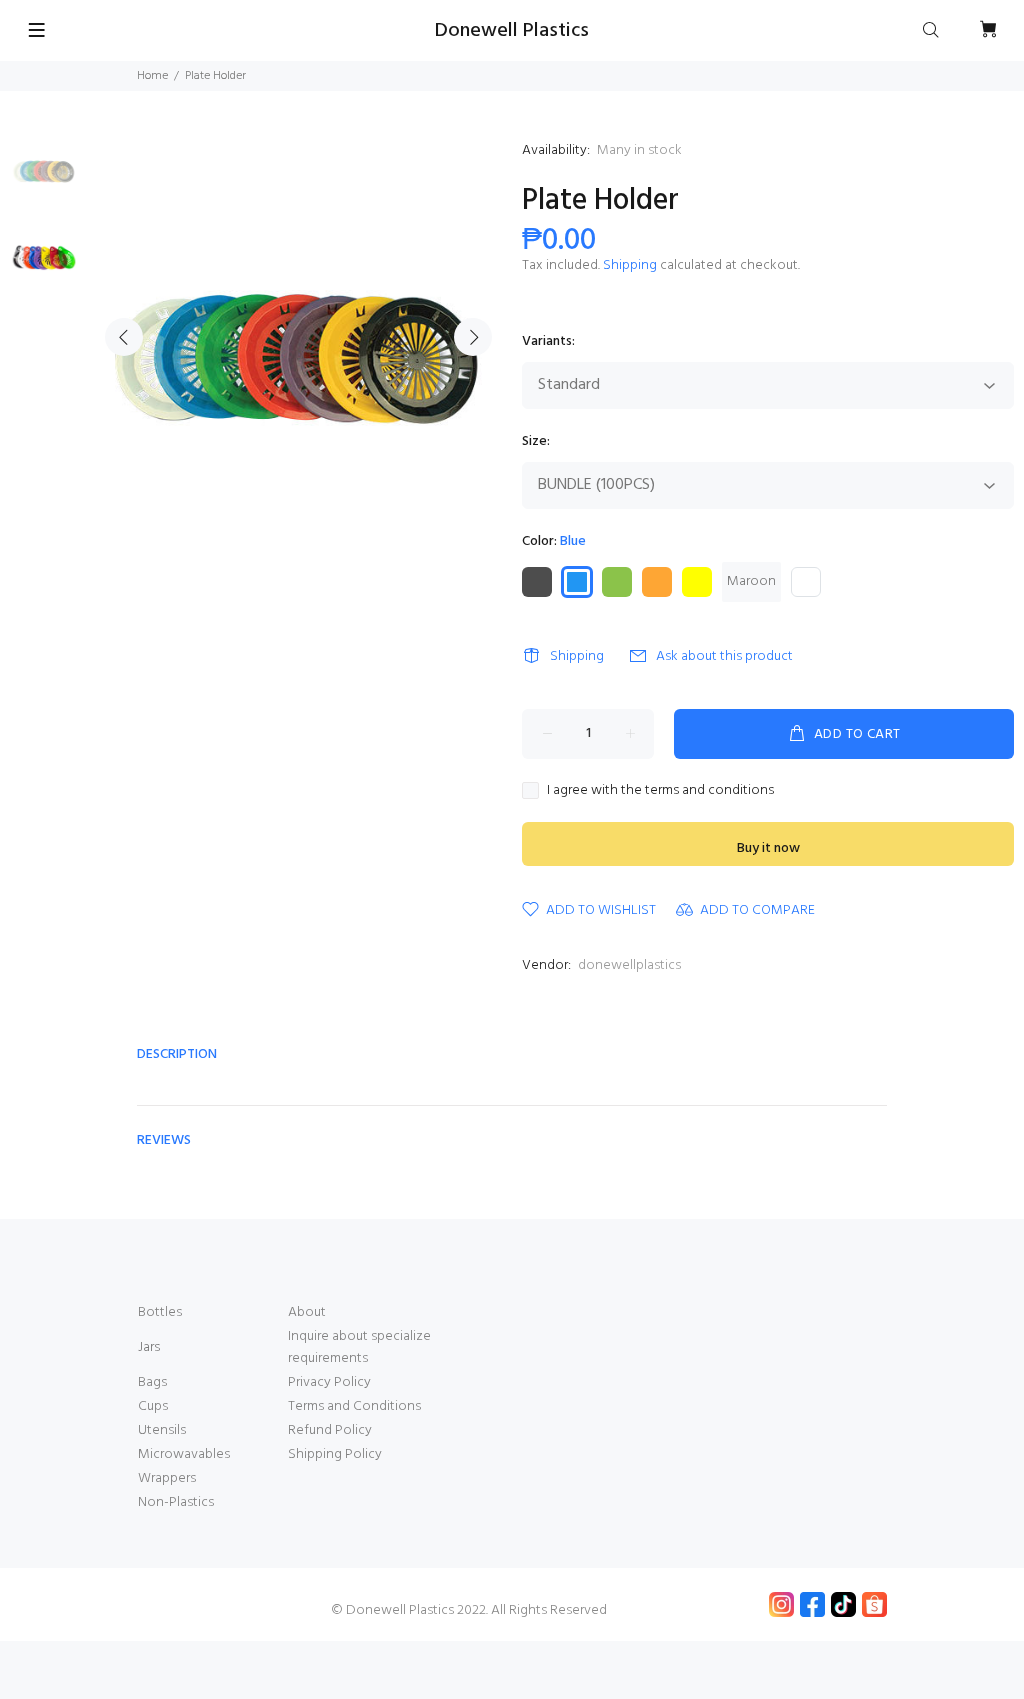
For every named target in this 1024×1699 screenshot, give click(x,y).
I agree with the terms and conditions (660, 791)
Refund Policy (330, 1430)
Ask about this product (724, 656)
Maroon (751, 581)
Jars (149, 1347)
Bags (152, 1382)
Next (473, 337)
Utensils (162, 1430)
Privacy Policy (329, 1382)
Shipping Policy (335, 1454)
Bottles (160, 1312)
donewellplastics (629, 965)
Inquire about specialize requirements (359, 1347)
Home (152, 76)
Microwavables (184, 1454)
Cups (153, 1406)
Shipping (630, 265)
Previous (124, 337)
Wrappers (167, 1478)
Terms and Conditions (354, 1406)
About (307, 1312)
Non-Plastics (176, 1502)
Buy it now (768, 848)
